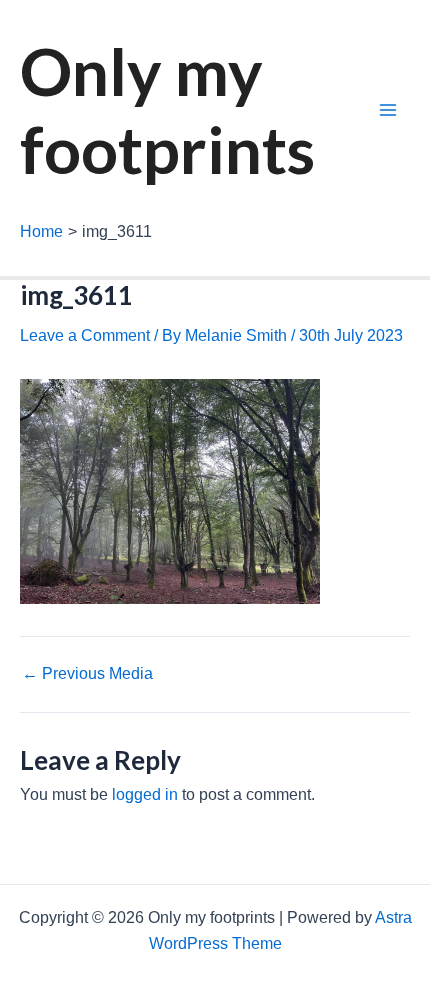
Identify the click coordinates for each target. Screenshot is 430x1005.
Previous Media (87, 674)
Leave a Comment (85, 335)
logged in (145, 794)
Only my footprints (167, 110)
